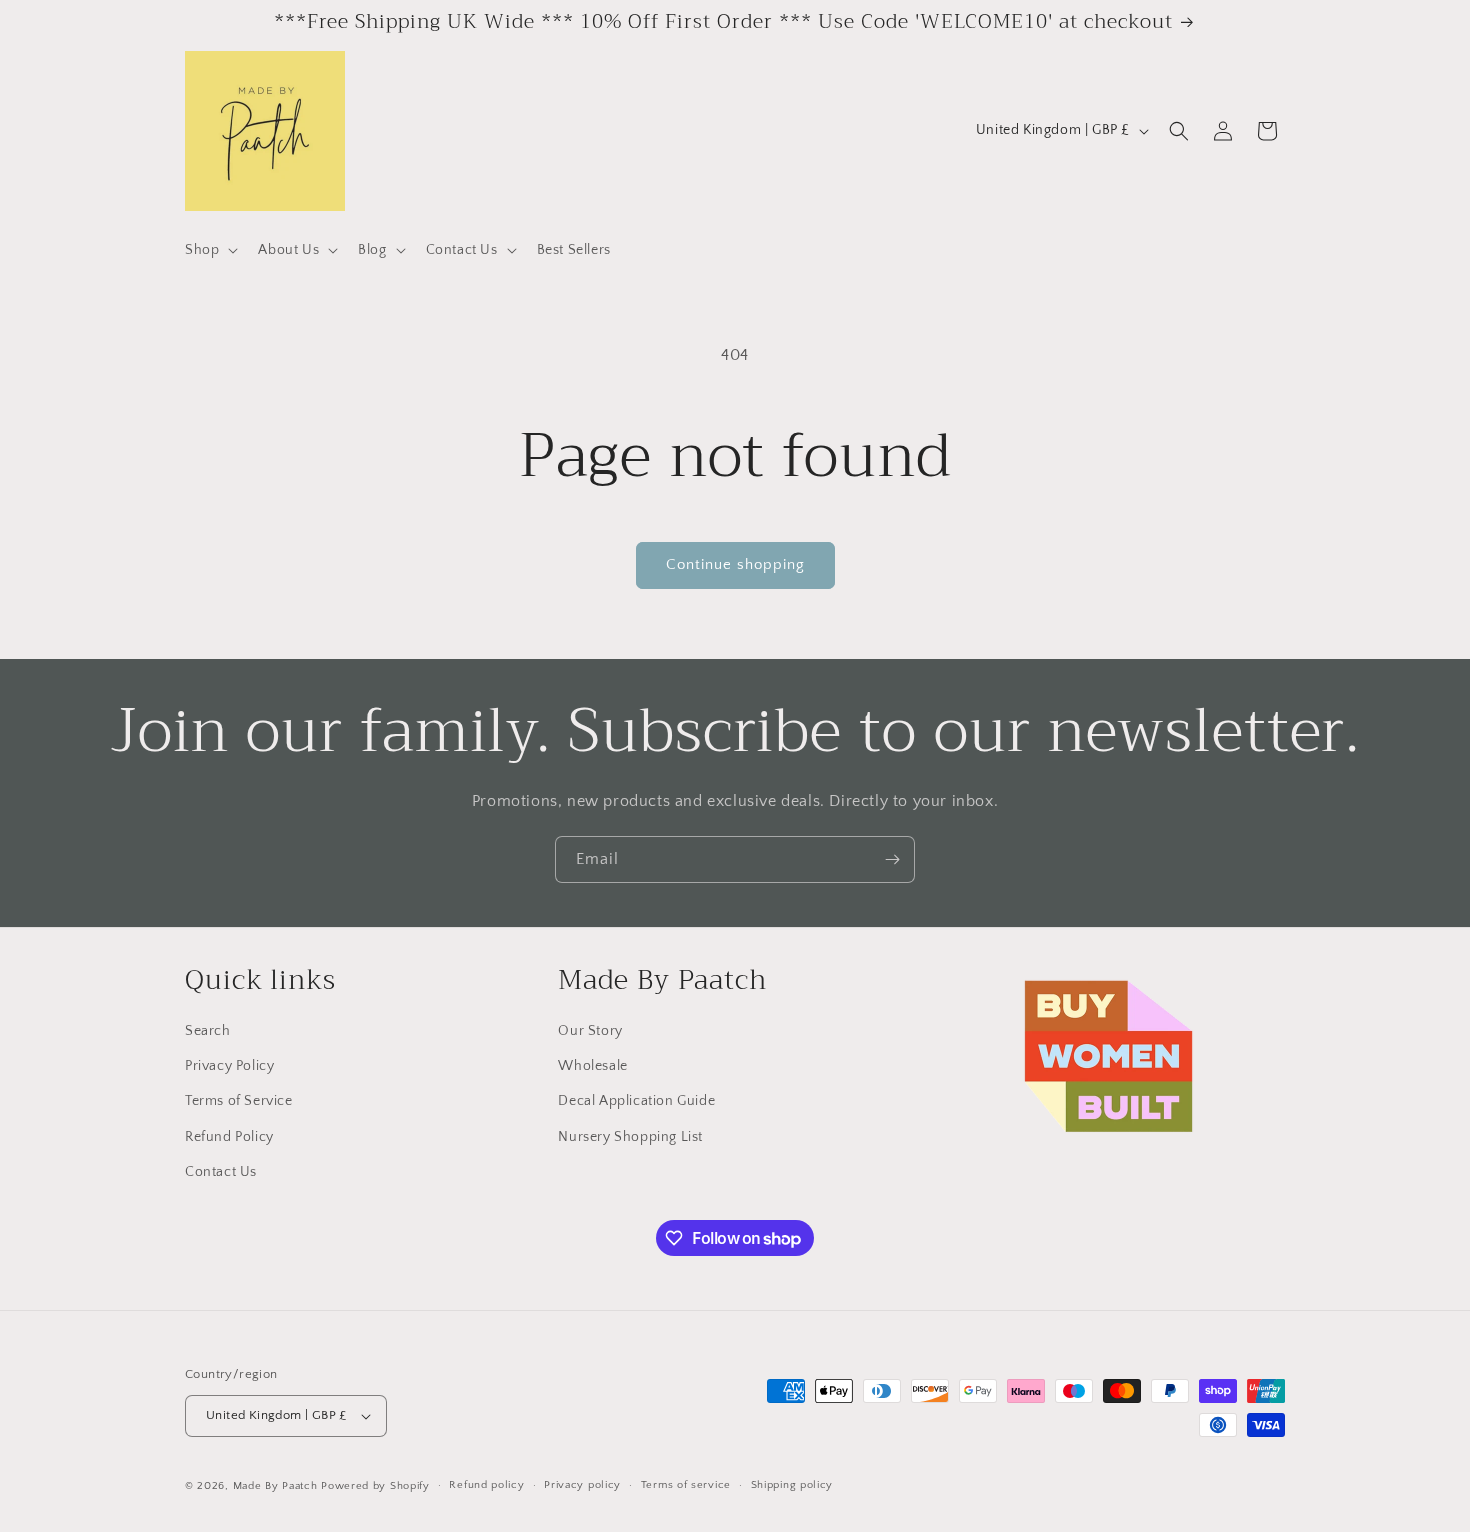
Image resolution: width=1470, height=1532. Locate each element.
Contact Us (221, 1172)
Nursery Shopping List (630, 1137)
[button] (209, 250)
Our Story (590, 1031)
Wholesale (592, 1066)
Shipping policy (792, 1485)
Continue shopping (735, 564)
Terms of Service (239, 1102)
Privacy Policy (229, 1066)
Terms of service (686, 1485)
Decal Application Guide (636, 1102)
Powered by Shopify (375, 1486)
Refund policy (486, 1485)
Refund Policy (229, 1137)
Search (208, 1031)
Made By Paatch (275, 1486)
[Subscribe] (892, 859)
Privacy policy (582, 1485)
